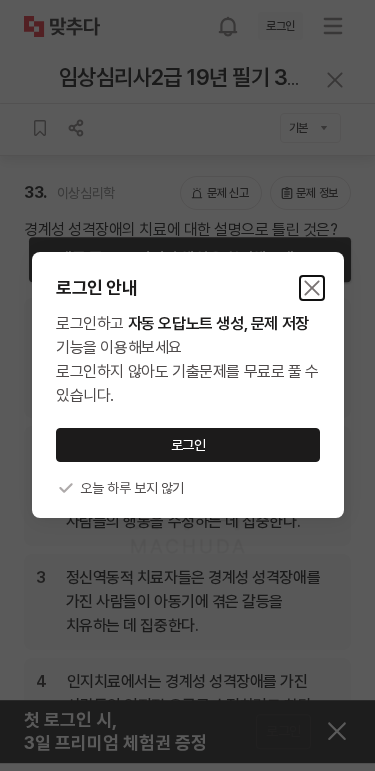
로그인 (187, 445)
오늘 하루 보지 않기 (132, 488)
